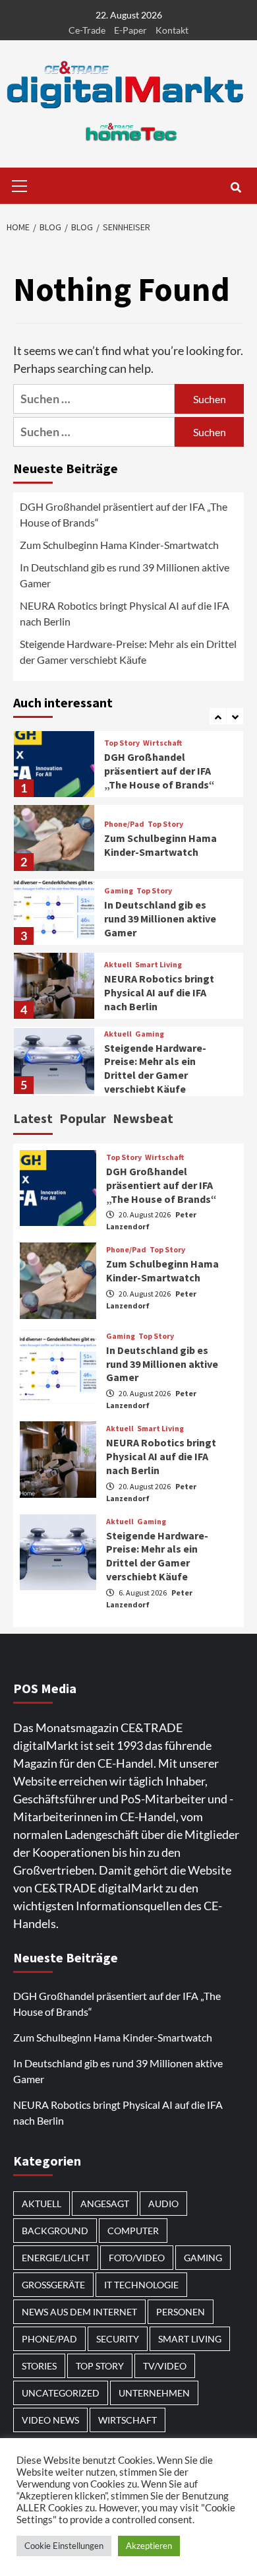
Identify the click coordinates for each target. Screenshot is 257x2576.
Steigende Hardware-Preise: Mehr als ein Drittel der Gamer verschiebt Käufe (128, 652)
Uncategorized (61, 2393)
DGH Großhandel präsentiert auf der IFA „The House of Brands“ (124, 514)
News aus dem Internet (79, 2312)
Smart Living (158, 965)
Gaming (119, 891)
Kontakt (172, 30)
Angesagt (105, 2204)
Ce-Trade (87, 30)
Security (118, 2339)
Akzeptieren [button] (149, 2546)
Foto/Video (137, 2258)
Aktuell (118, 965)
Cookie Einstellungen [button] (64, 2546)
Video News (50, 2420)
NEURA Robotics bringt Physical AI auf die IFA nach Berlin (125, 613)
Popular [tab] (83, 1118)
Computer (133, 2231)
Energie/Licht (56, 2258)
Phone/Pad (124, 824)
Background (55, 2231)
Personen (181, 2312)
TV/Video (165, 2366)
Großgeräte (53, 2285)
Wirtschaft (162, 743)
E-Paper (130, 30)
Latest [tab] (33, 1118)
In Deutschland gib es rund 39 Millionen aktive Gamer (125, 575)
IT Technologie (141, 2285)
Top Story (122, 743)
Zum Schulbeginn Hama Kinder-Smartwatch (119, 545)
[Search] (236, 187)
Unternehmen (154, 2393)
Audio (163, 2204)
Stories (39, 2366)
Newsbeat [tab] (143, 1118)
